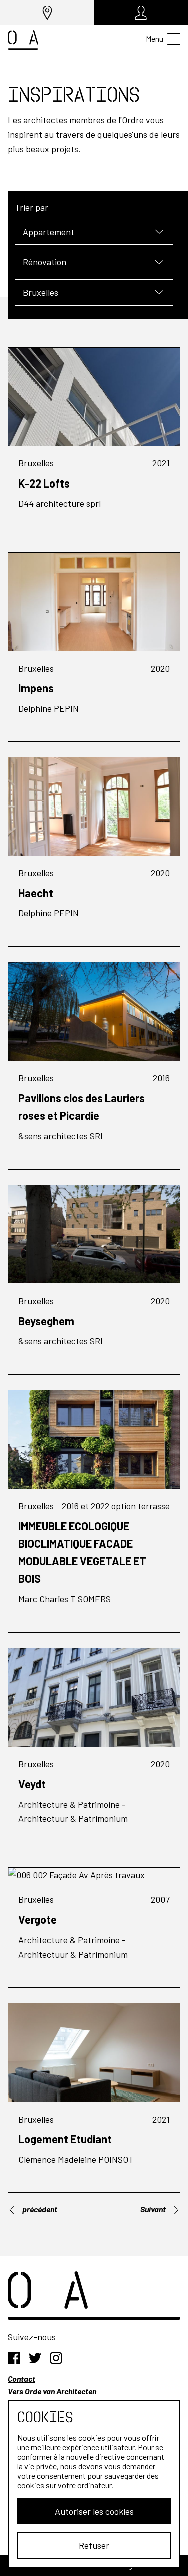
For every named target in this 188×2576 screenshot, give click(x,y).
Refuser (94, 2545)
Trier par (31, 207)
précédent (39, 2209)
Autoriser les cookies (94, 2511)
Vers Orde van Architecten (52, 2391)
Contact (21, 2379)
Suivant (154, 2209)
